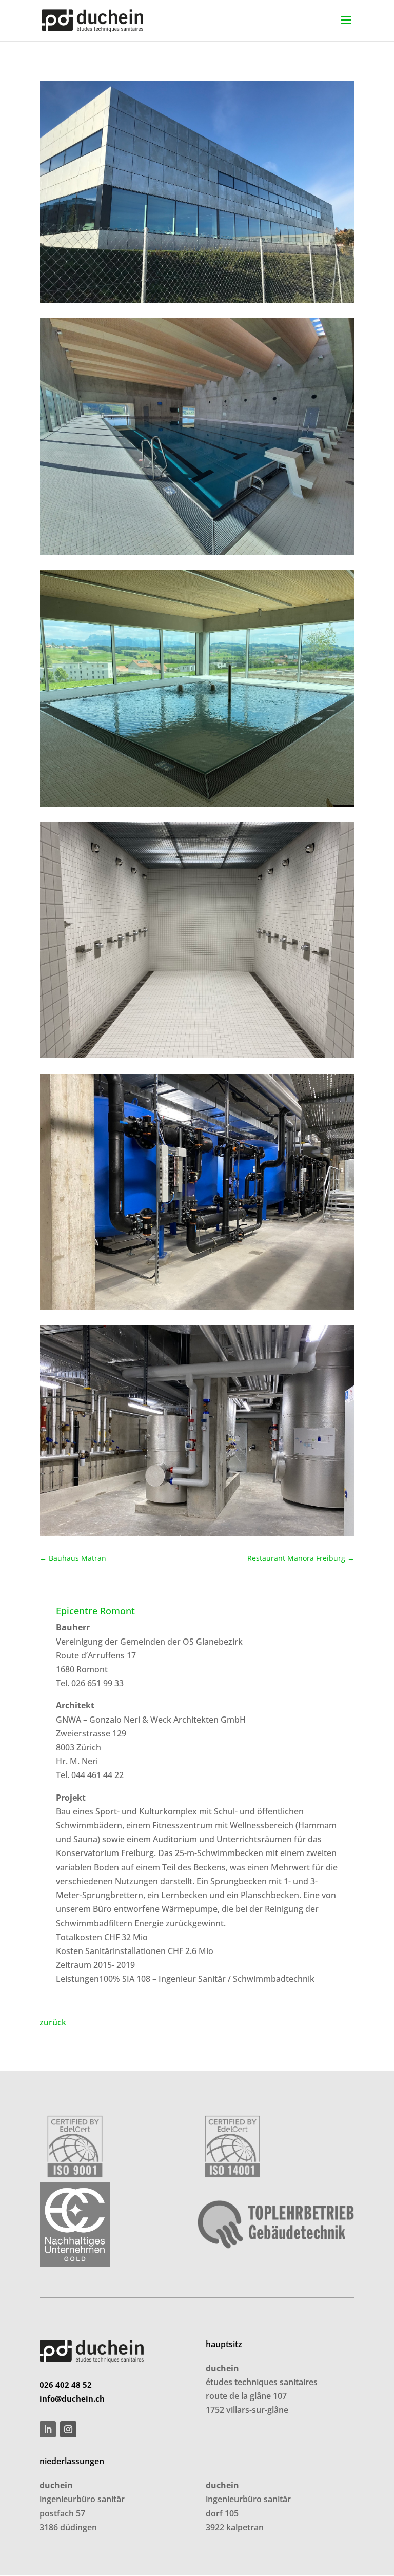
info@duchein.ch (72, 2398)
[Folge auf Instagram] (68, 2429)
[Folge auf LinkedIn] (48, 2429)
